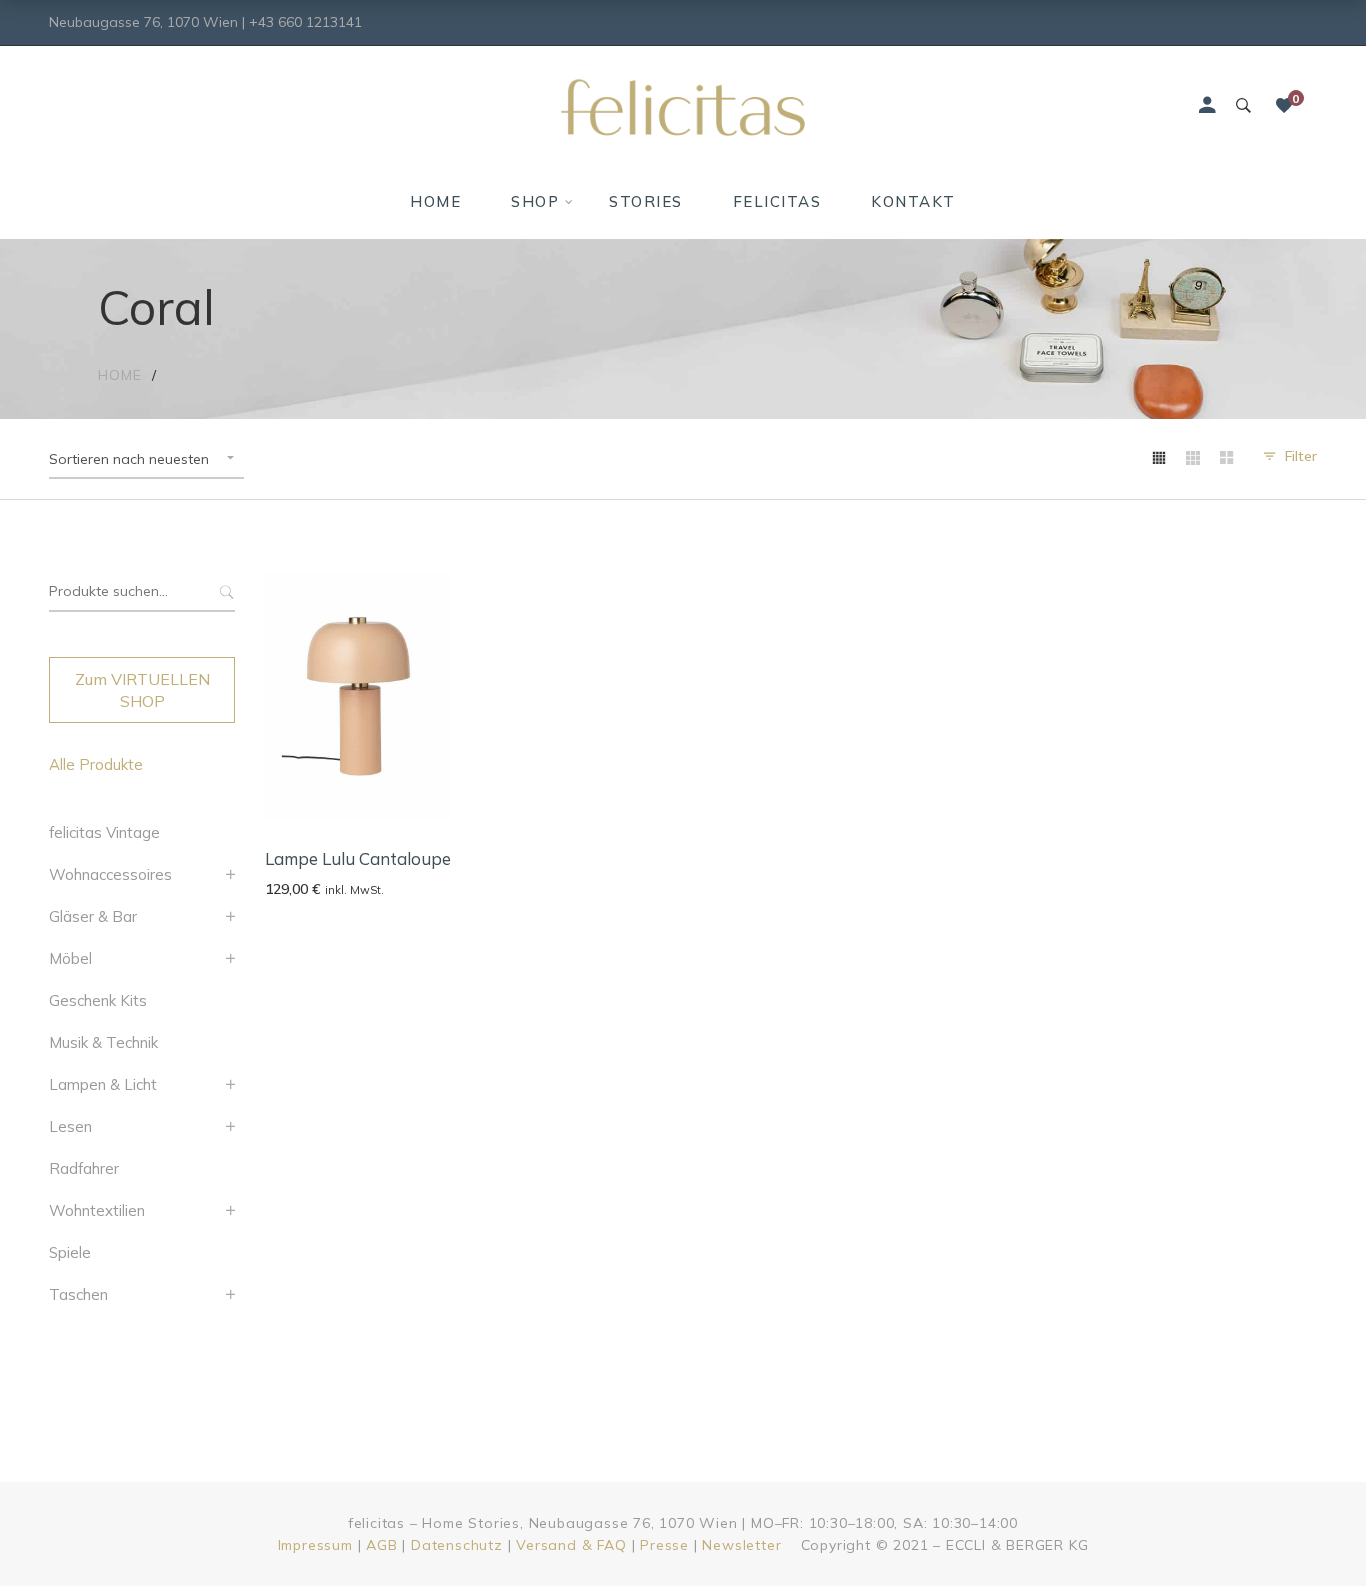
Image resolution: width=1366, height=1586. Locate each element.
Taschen (78, 1294)
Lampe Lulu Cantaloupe (358, 858)
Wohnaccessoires (110, 874)
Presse (664, 1545)
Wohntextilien (97, 1210)
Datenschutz (457, 1545)
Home (120, 375)
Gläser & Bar (93, 916)
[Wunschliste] (1284, 106)
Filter (1301, 456)
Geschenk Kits (98, 1000)
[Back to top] (1311, 1531)
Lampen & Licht (103, 1084)
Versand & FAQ (571, 1545)
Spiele (70, 1252)
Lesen (70, 1126)
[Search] (1243, 106)
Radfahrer (84, 1168)
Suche (225, 592)
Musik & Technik (103, 1042)
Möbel (70, 958)
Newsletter (741, 1545)
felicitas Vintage (104, 832)
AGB (381, 1545)
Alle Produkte (96, 764)
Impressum (315, 1545)
